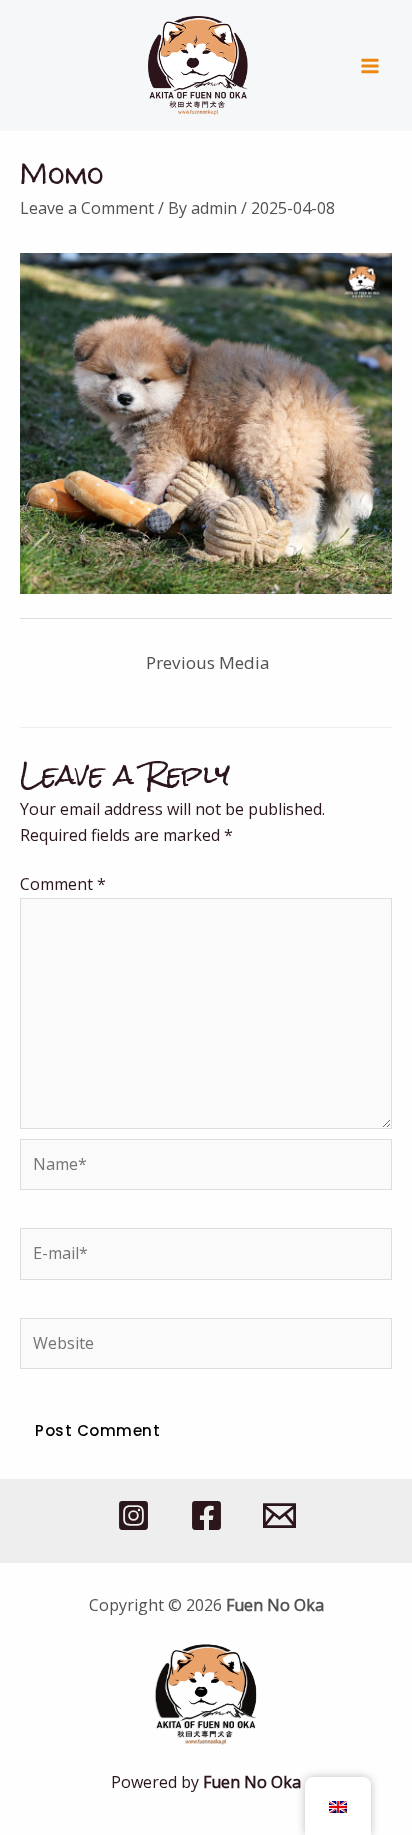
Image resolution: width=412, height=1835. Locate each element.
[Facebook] (206, 1515)
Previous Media (208, 662)
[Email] (279, 1515)
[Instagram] (133, 1515)
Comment (63, 884)
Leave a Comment (87, 208)
